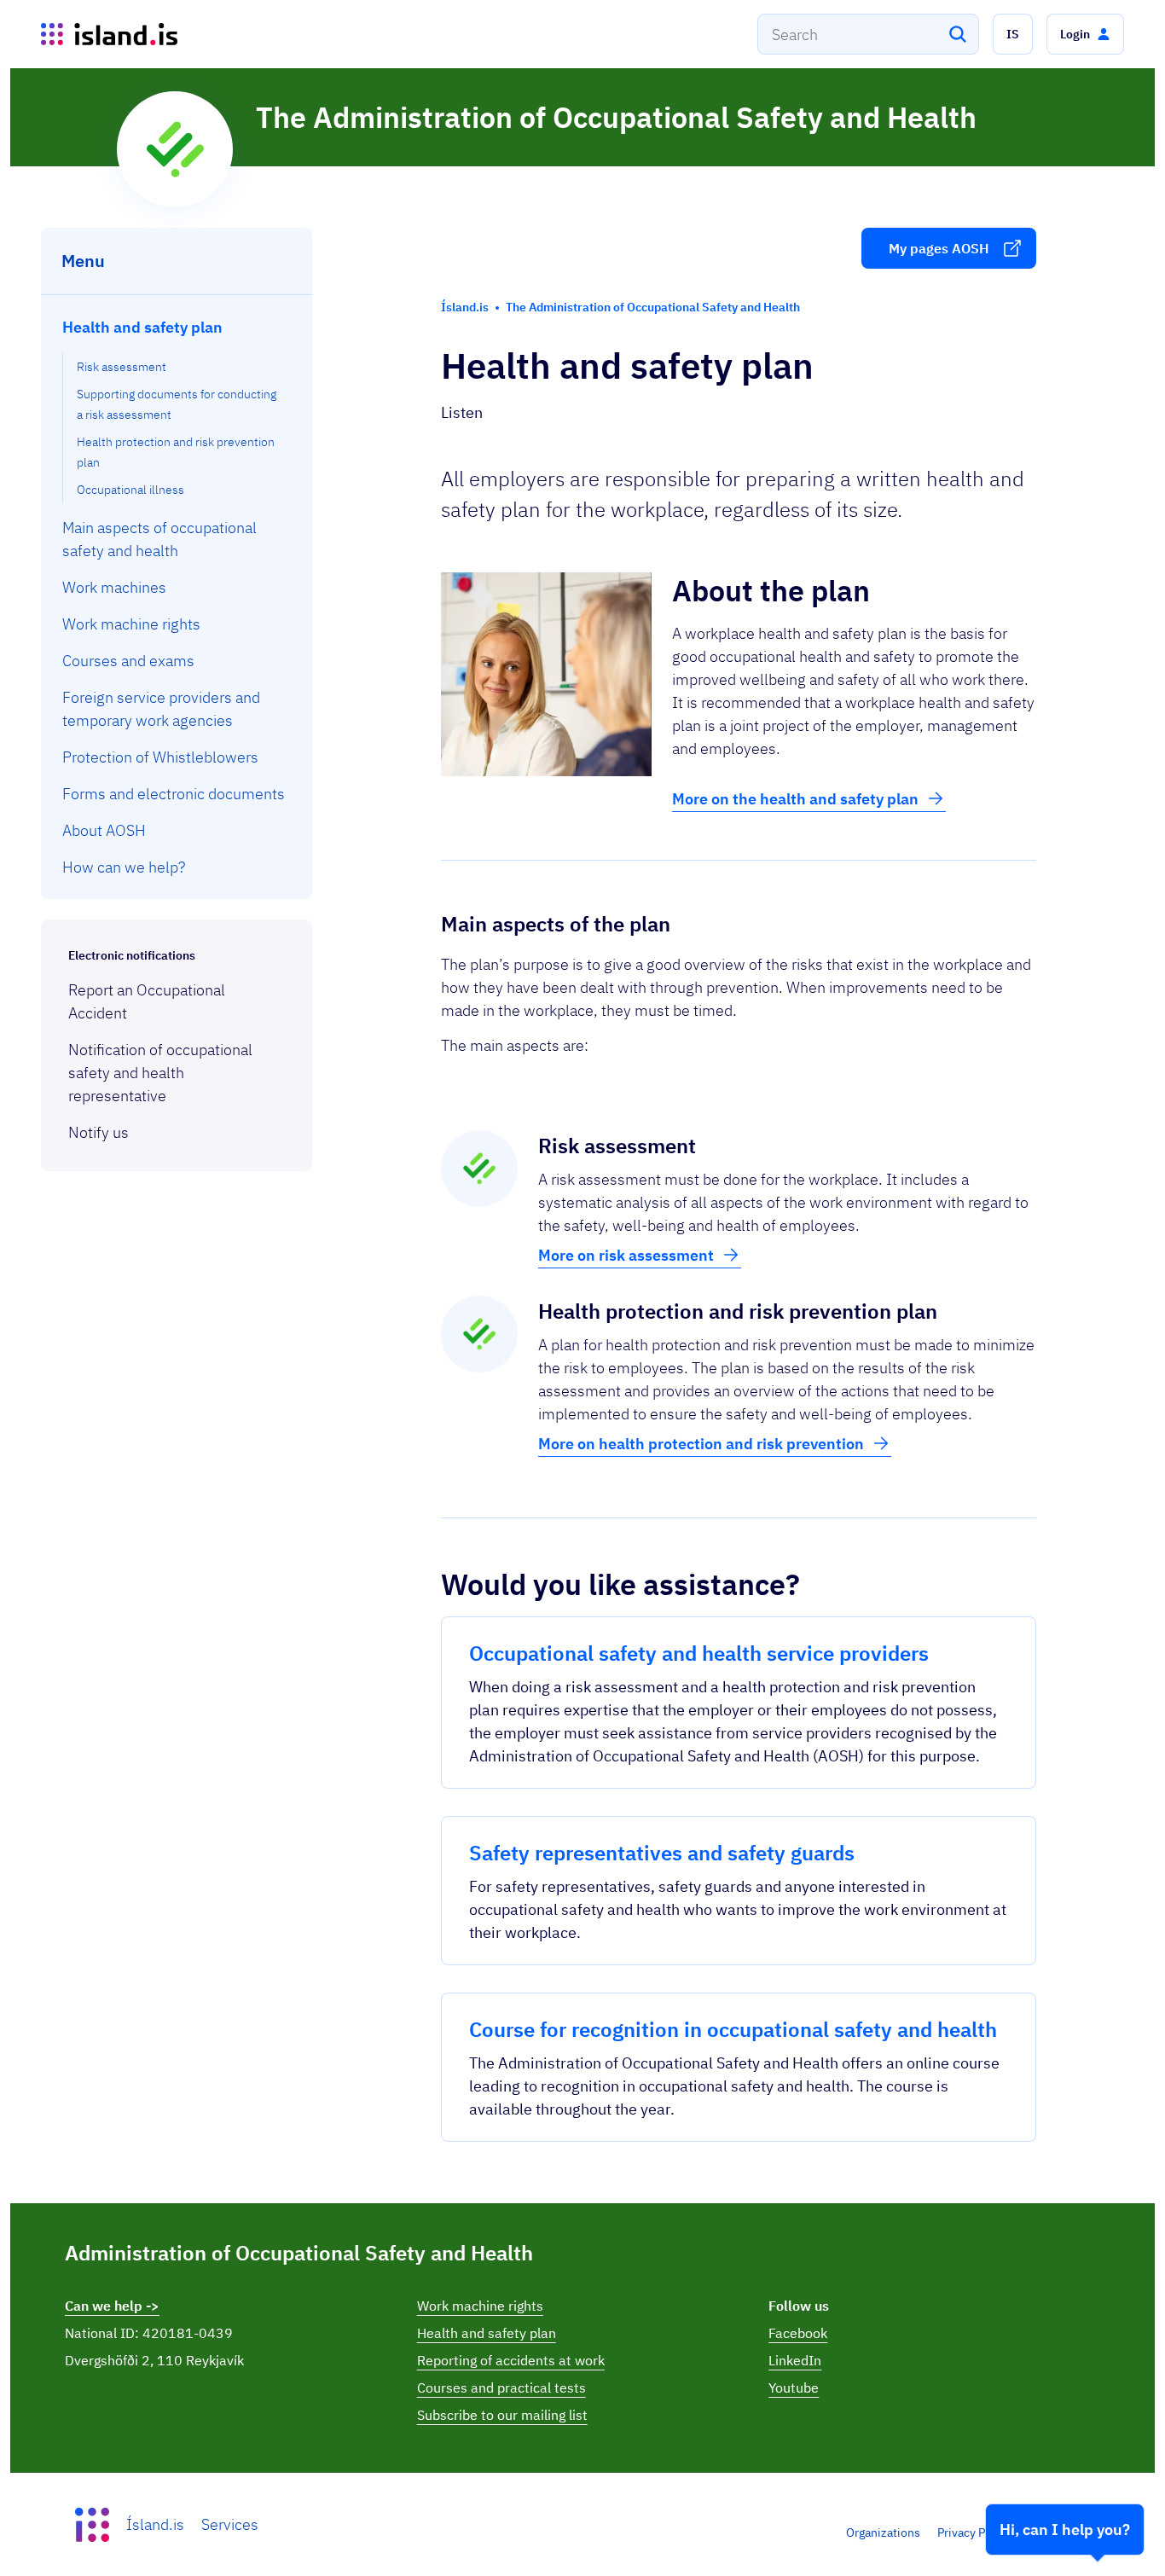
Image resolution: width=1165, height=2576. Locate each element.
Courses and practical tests (501, 2387)
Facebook (798, 2333)
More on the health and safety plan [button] (795, 799)
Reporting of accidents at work (511, 2360)
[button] (1013, 34)
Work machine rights (480, 2306)
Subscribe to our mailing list (502, 2415)
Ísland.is (155, 2524)
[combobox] (868, 34)
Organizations (883, 2532)
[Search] (958, 34)
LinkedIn (795, 2360)
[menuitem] (177, 406)
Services (230, 2524)
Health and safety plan (487, 2333)
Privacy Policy (974, 2532)
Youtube (794, 2387)
